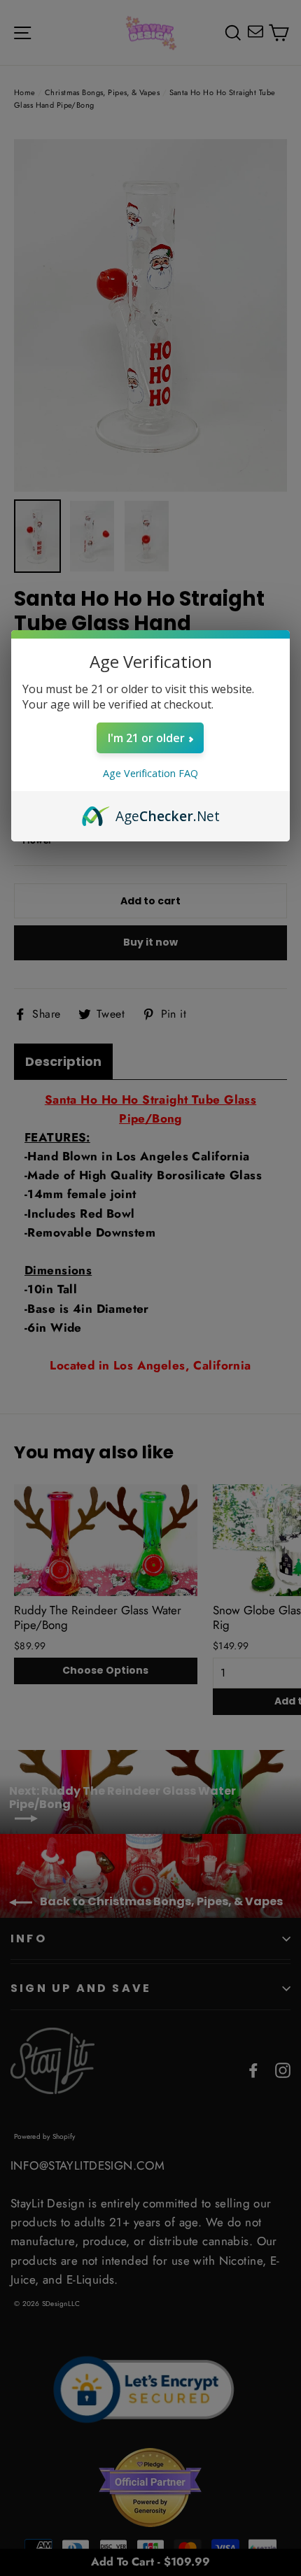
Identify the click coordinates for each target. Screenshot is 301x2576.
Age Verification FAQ (150, 773)
